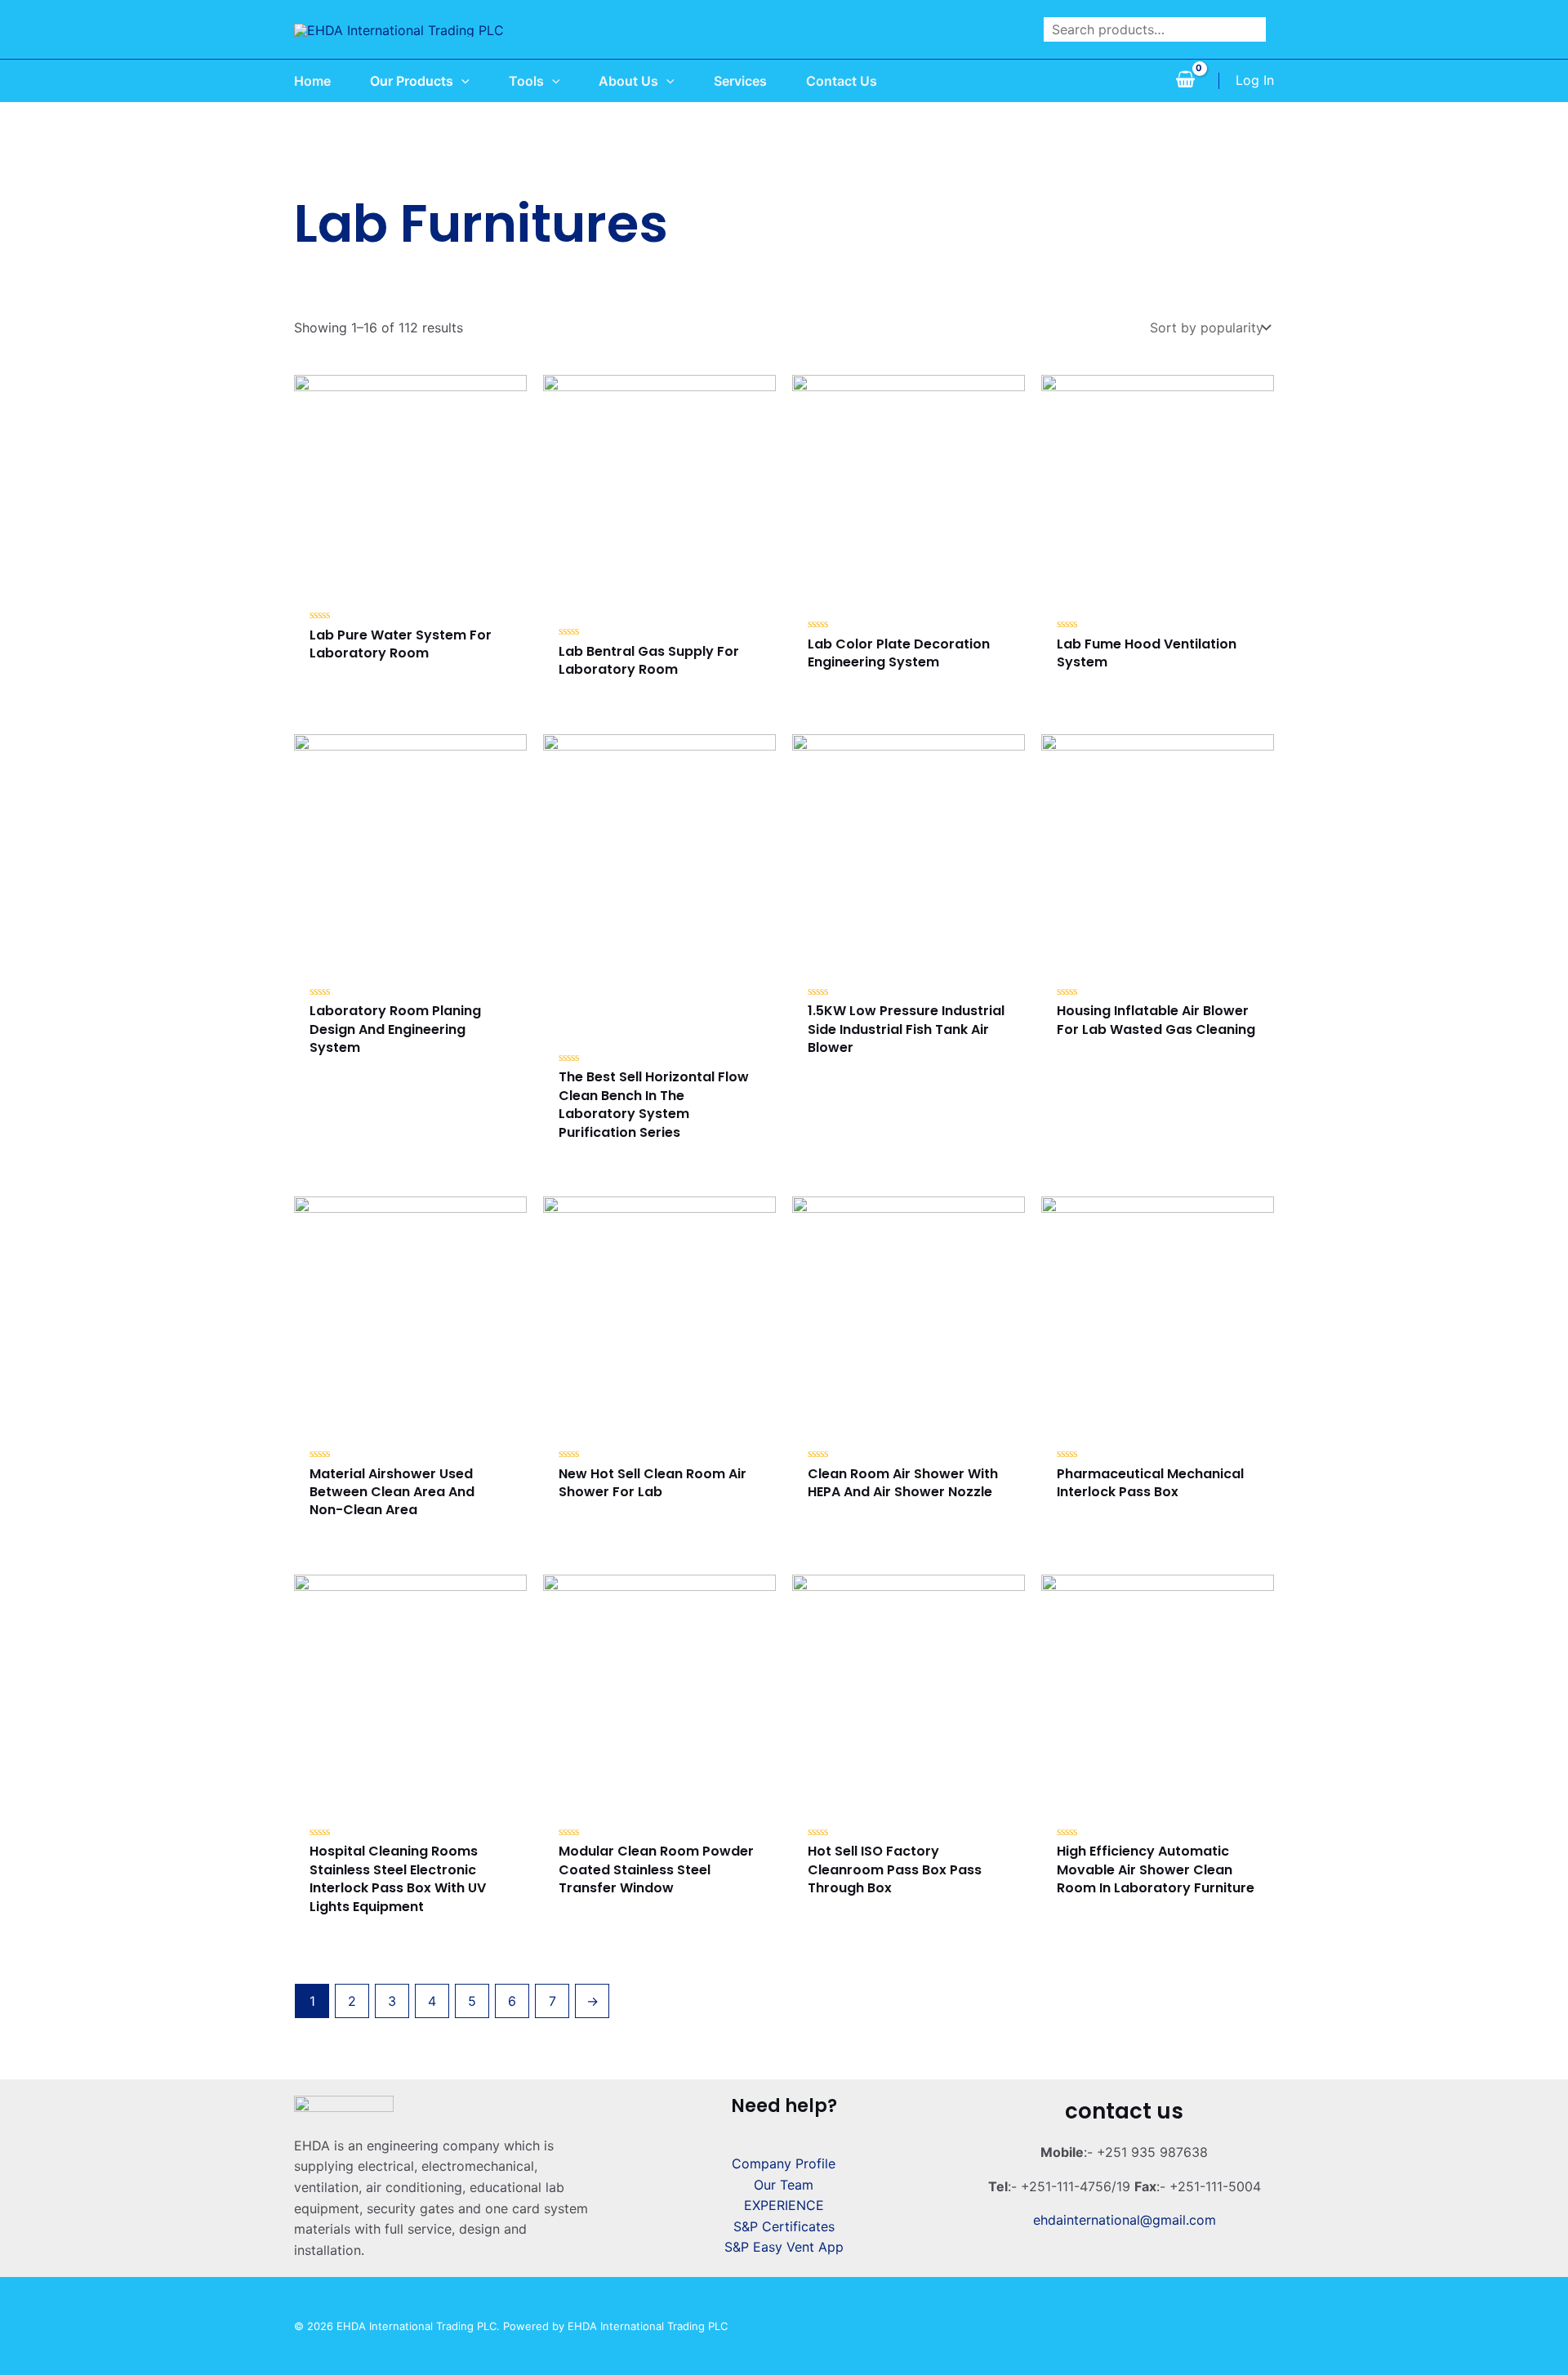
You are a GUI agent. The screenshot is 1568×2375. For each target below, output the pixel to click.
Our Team (784, 2185)
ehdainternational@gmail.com (1125, 2220)
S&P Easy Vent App (784, 2247)
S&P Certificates (784, 2226)
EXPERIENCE (784, 2205)
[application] (461, 81)
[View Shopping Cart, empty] (1185, 81)
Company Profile (784, 2163)
